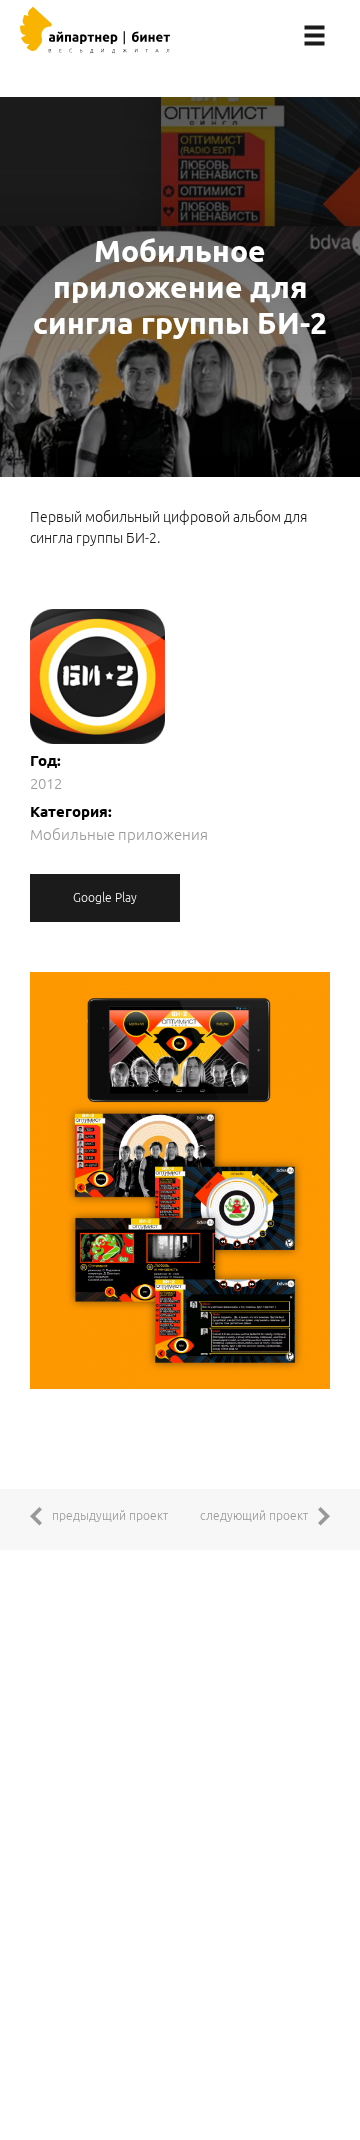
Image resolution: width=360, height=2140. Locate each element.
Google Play (105, 897)
